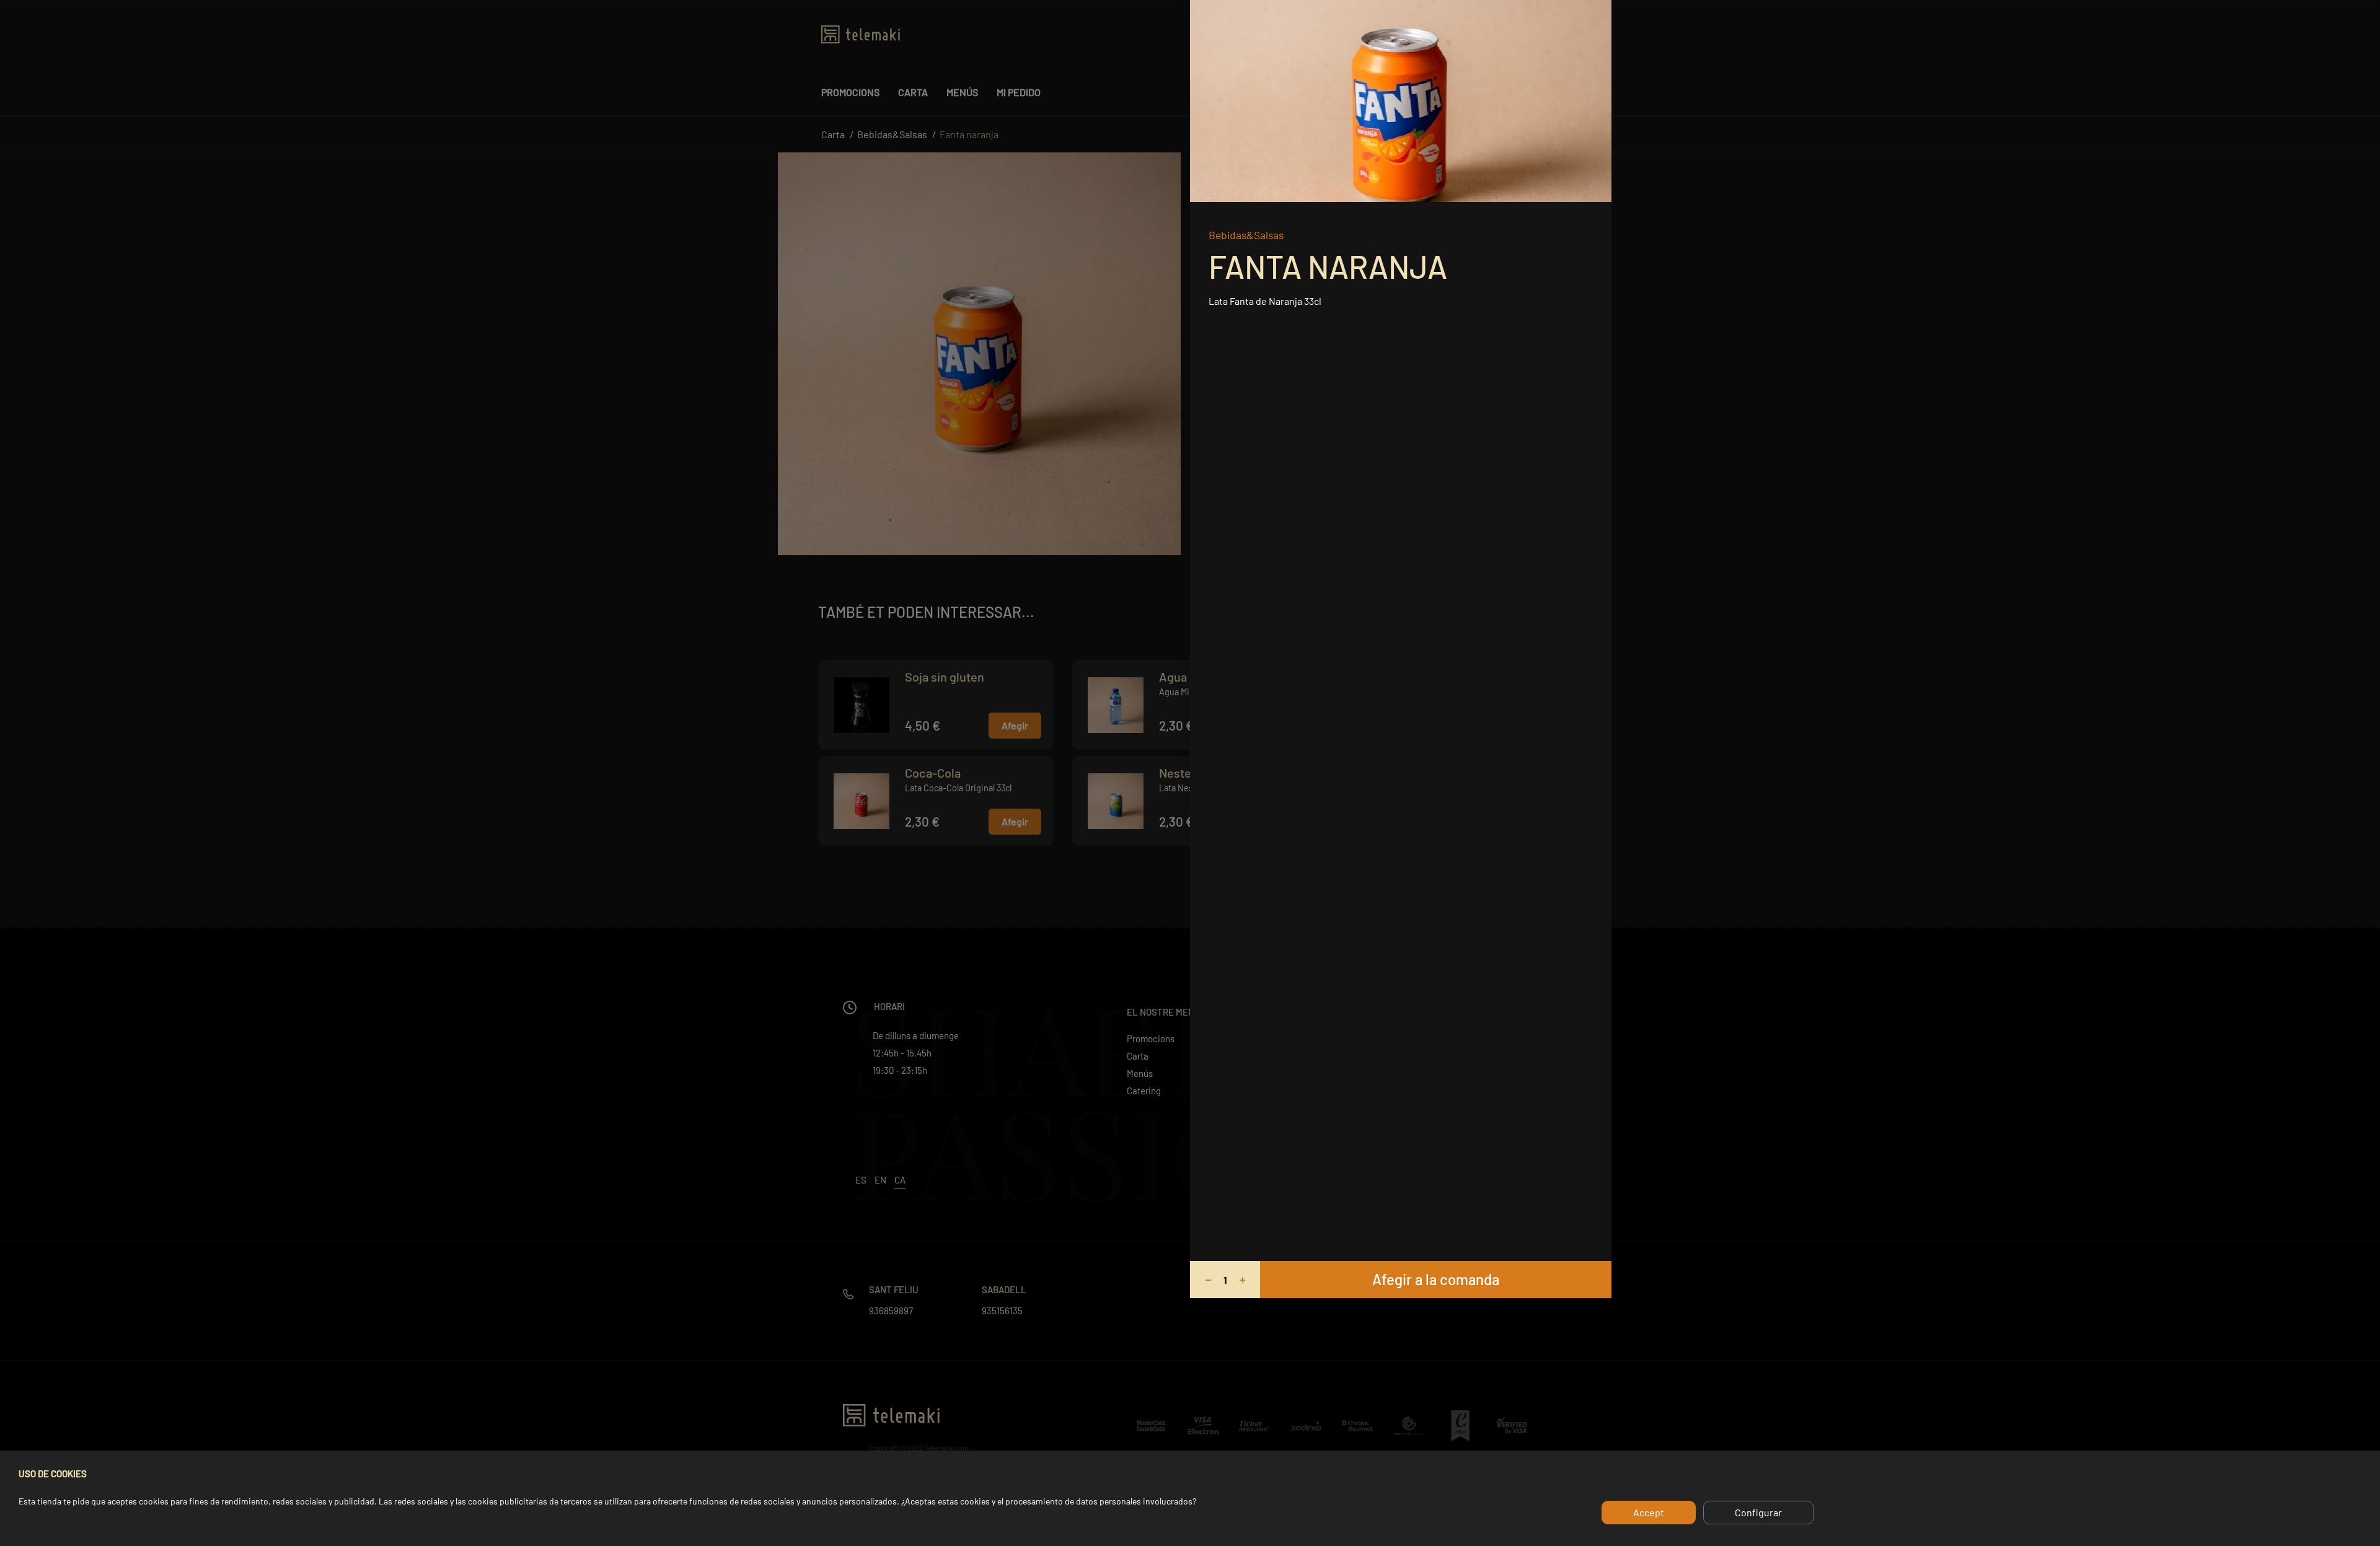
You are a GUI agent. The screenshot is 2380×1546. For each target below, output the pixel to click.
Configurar (1758, 1512)
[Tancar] (1598, 14)
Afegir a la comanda (1436, 1279)
